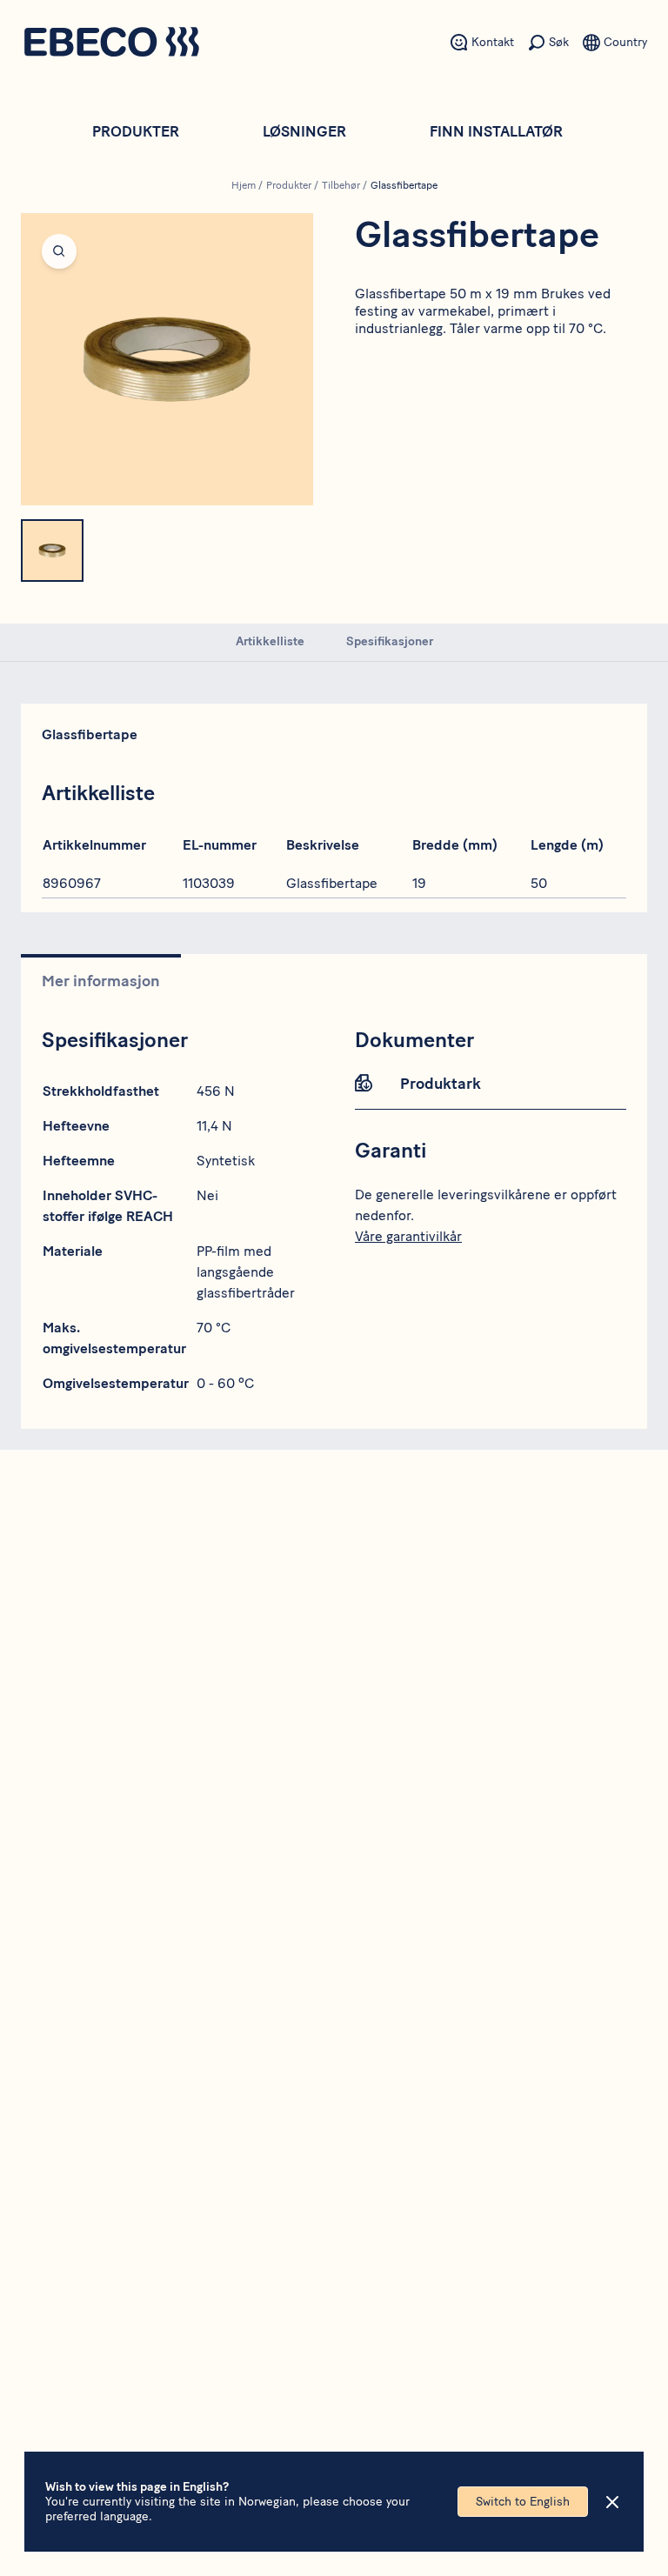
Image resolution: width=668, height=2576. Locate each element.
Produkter (136, 131)
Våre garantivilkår (408, 1236)
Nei (207, 1195)
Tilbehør (341, 185)
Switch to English (523, 2502)
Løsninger (304, 131)
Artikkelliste (270, 641)
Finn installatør (496, 131)
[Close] (612, 2502)
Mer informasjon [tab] (101, 981)
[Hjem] (111, 44)
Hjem (244, 185)
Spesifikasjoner (390, 641)
